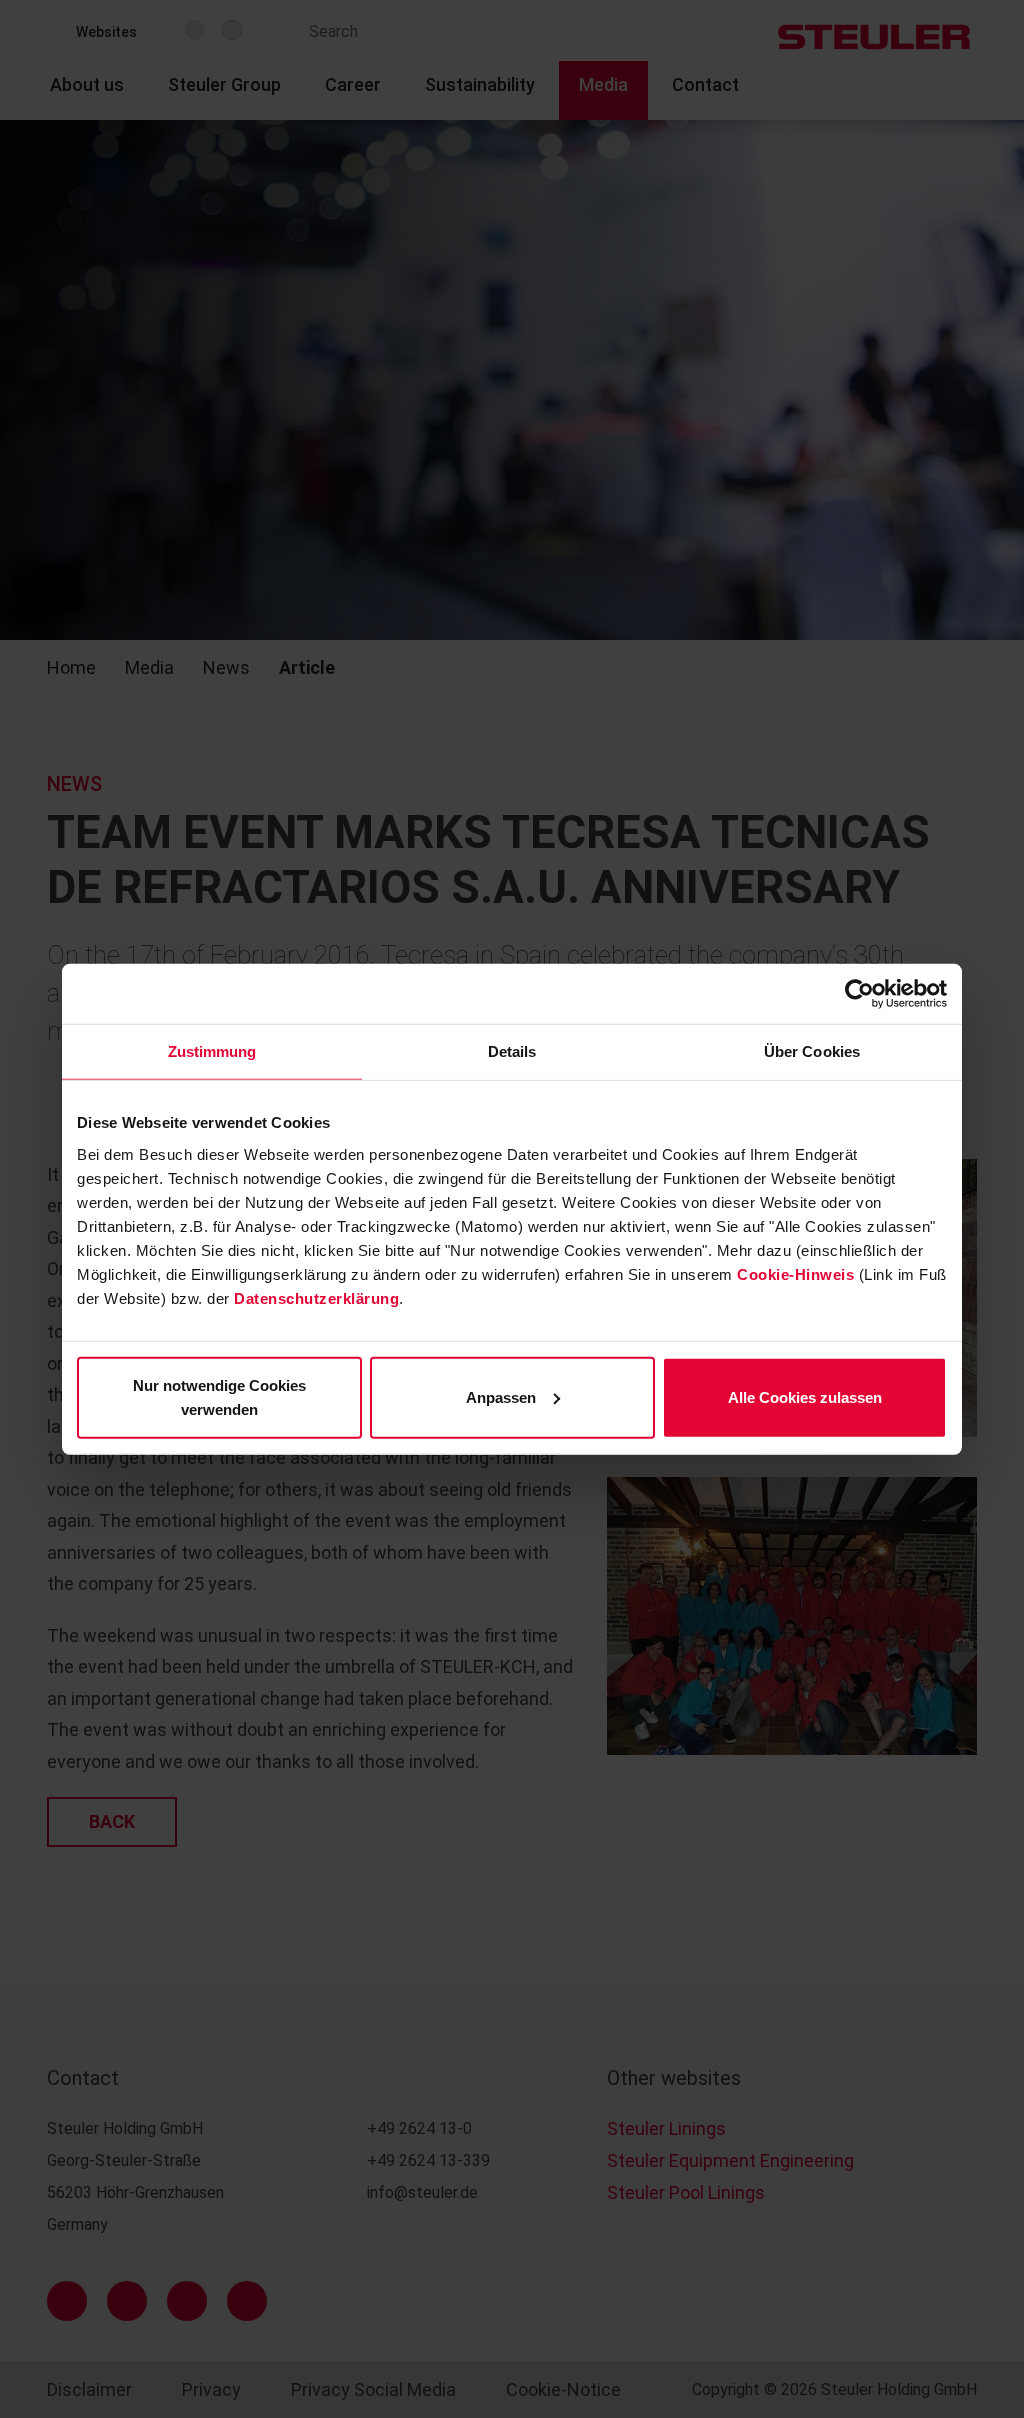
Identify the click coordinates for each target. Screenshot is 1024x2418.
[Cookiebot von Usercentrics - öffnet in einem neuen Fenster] (859, 994)
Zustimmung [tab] (212, 1051)
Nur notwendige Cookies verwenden (219, 1396)
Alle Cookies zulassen (805, 1396)
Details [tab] (512, 1051)
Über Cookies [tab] (812, 1051)
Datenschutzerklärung (316, 1297)
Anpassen (501, 1396)
